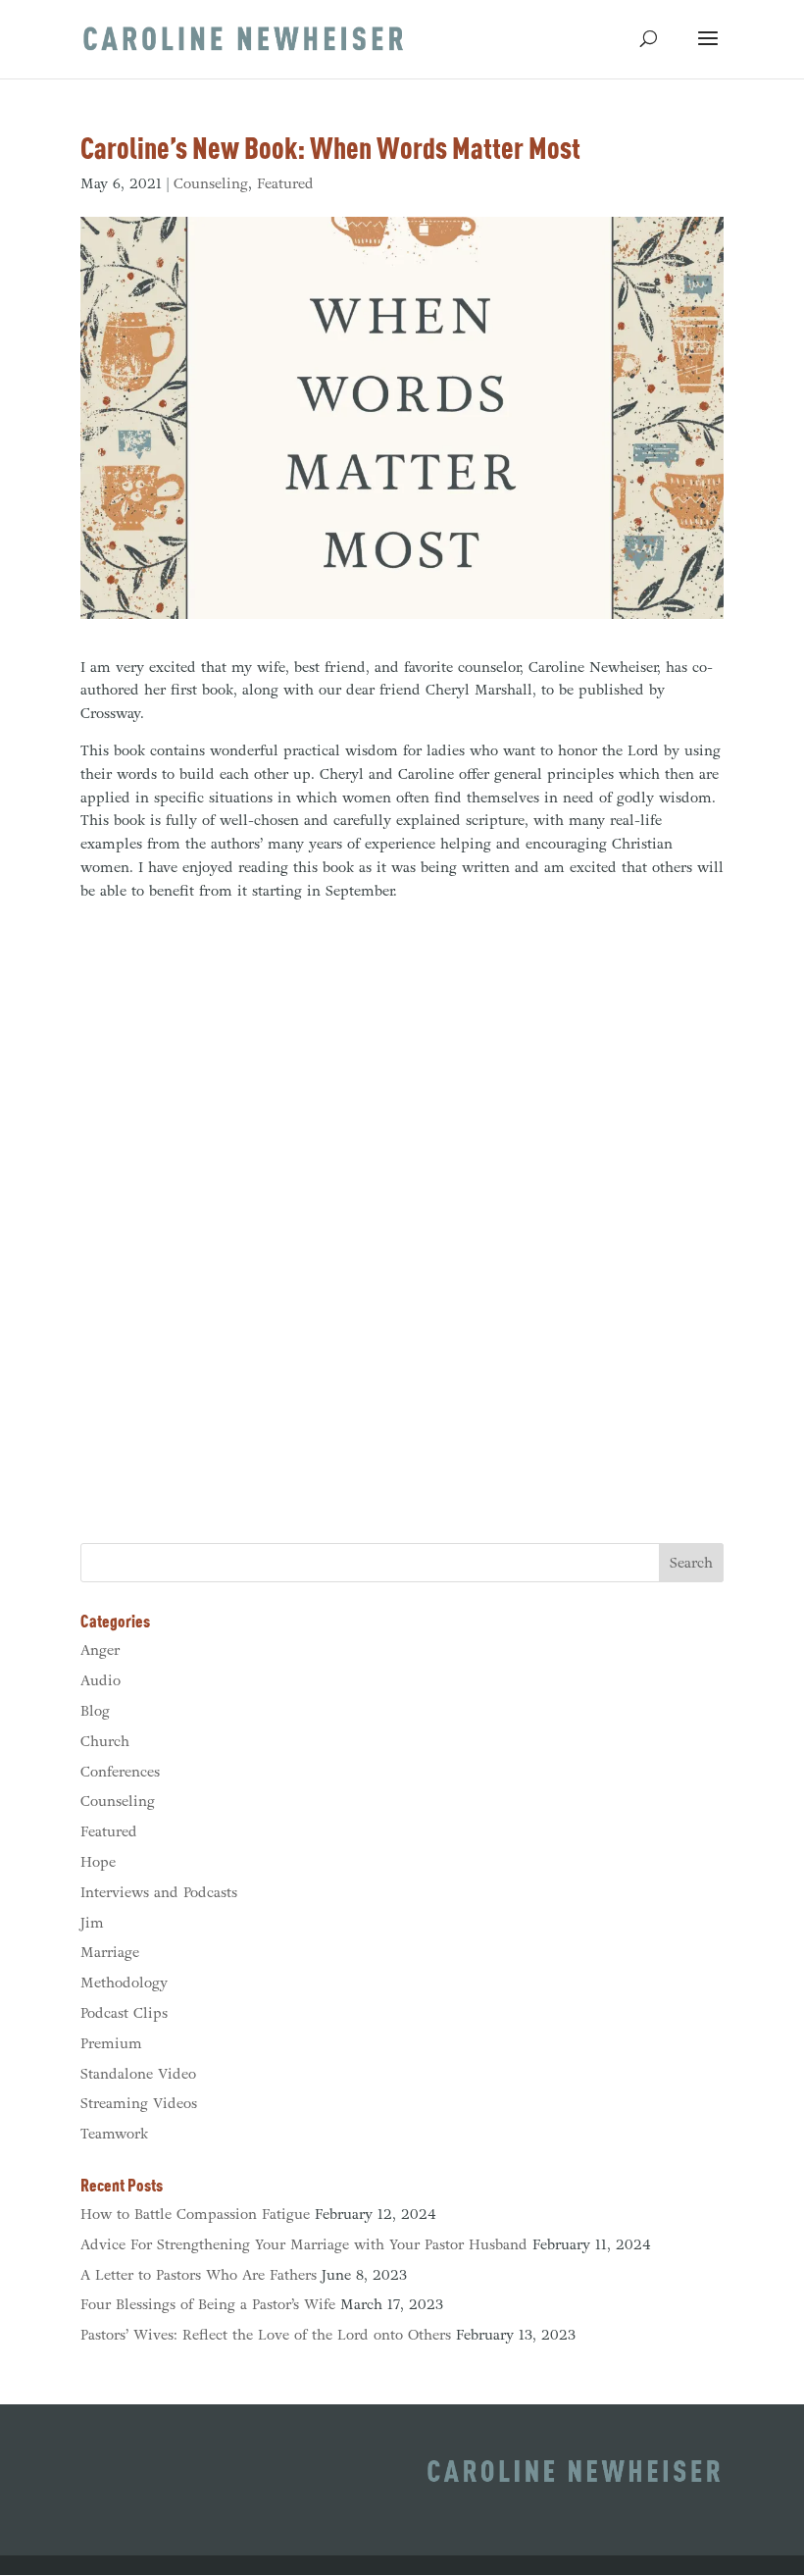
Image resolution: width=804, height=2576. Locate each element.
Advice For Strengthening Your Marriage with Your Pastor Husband (304, 2244)
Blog (95, 1711)
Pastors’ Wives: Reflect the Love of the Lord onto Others (266, 2335)
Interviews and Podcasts (159, 1892)
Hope (98, 1862)
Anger (100, 1650)
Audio (100, 1680)
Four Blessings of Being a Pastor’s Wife (208, 2304)
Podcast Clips (124, 2013)
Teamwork (114, 2134)
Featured (285, 183)
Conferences (120, 1772)
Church (105, 1741)
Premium (111, 2043)
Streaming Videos (139, 2103)
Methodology (124, 1983)
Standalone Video (138, 2074)
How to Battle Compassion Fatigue (195, 2214)
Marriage (110, 1952)
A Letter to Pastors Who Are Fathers (199, 2275)
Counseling (211, 183)
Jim (92, 1923)
